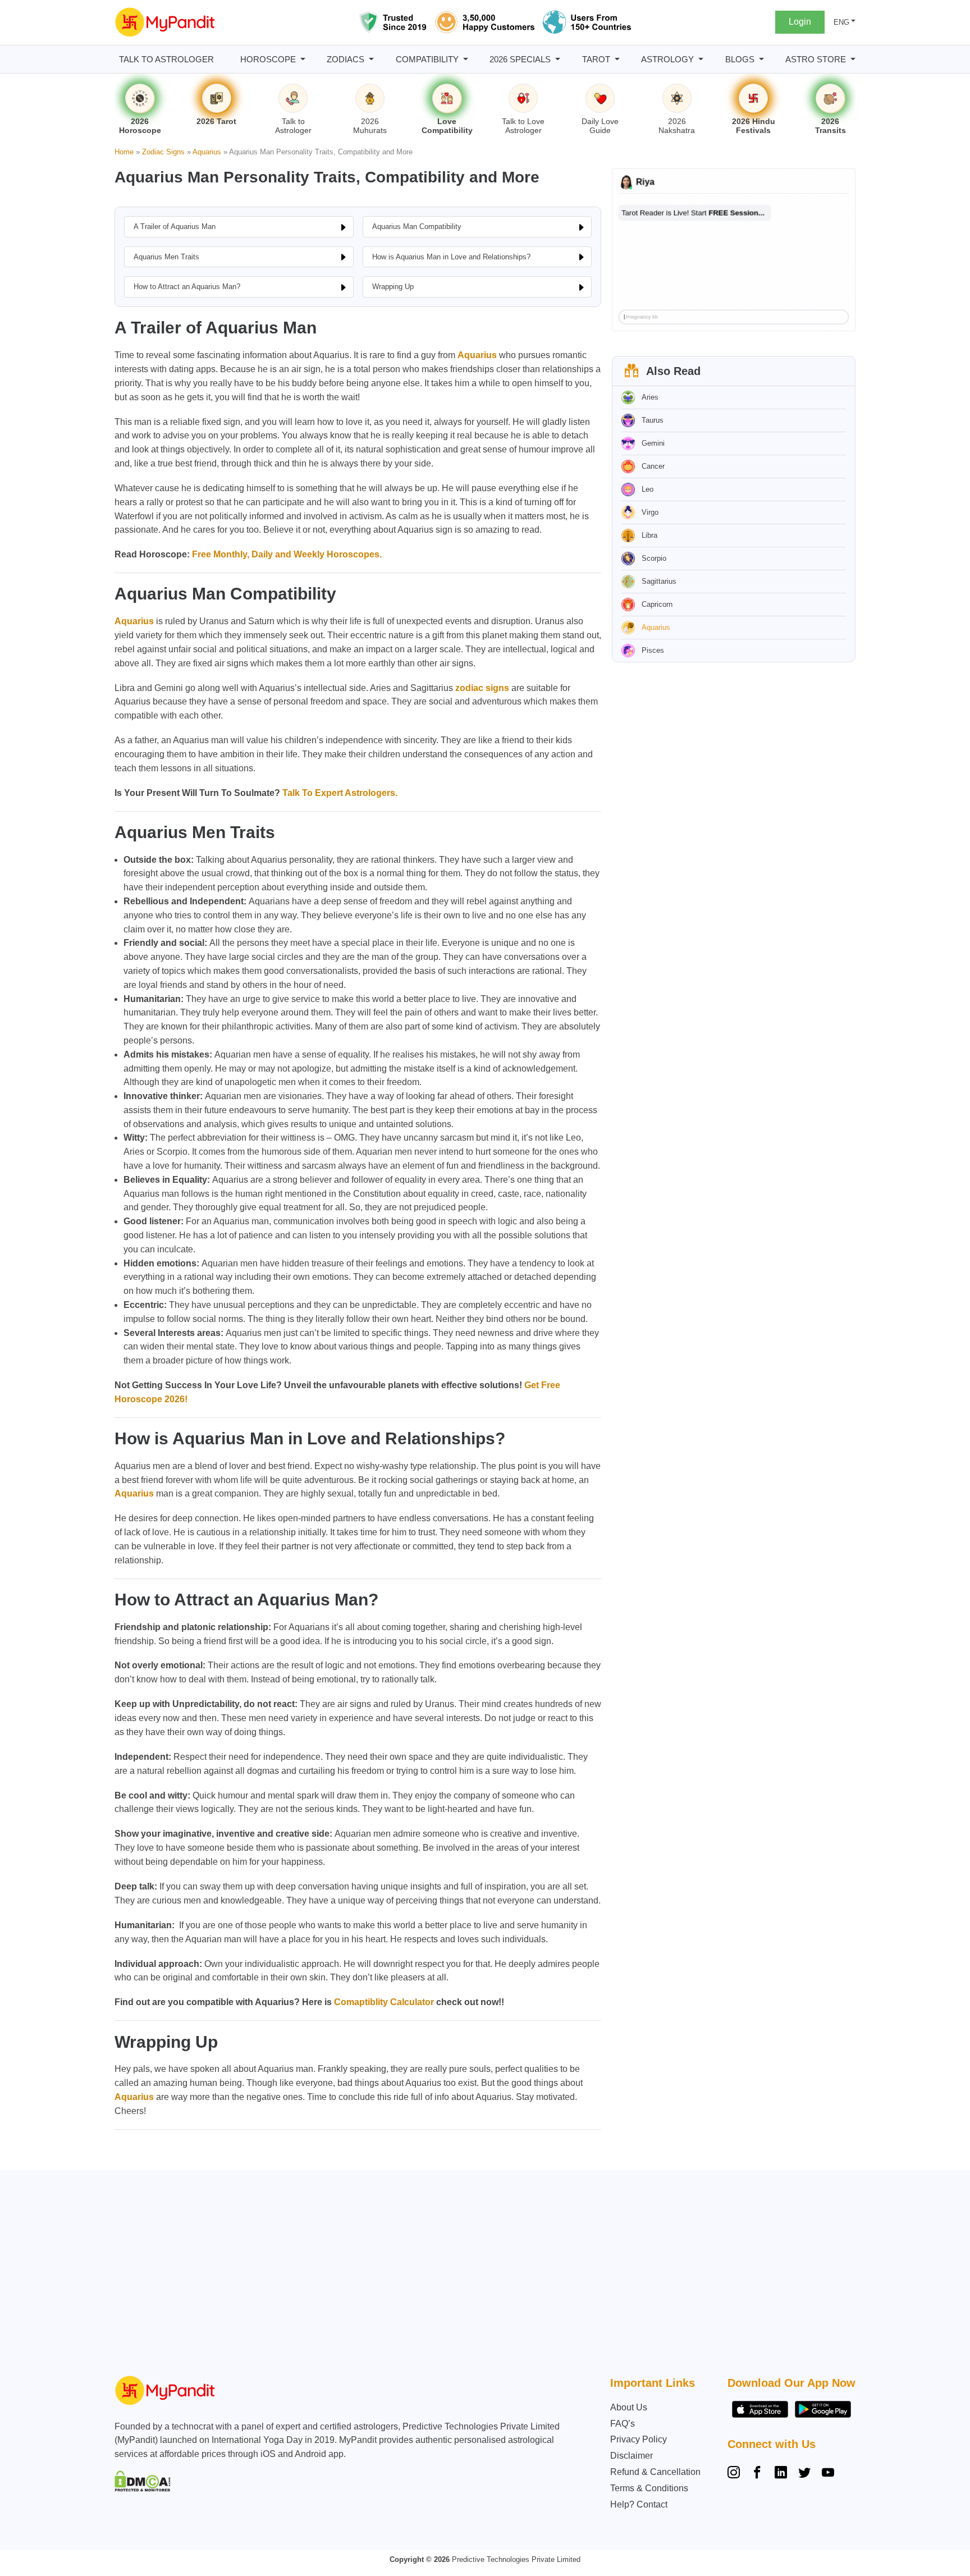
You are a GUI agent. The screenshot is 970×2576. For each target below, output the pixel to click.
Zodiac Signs (163, 152)
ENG (841, 22)
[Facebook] (757, 2474)
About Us (629, 2407)
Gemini (653, 443)
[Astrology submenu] (701, 59)
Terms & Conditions (649, 2488)
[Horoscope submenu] (303, 59)
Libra (649, 535)
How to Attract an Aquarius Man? (187, 287)
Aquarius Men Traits (166, 257)
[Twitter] (804, 2474)
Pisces (653, 650)
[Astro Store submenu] (853, 59)
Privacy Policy (639, 2439)
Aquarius (207, 152)
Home (124, 152)
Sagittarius (659, 581)
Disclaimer (632, 2456)
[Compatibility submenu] (466, 59)
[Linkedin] (781, 2474)
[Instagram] (736, 2474)
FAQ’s (623, 2424)
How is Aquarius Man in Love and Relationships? (451, 257)
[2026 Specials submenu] (558, 59)
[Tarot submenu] (617, 59)
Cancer (653, 466)
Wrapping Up (393, 287)
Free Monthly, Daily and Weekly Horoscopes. (286, 554)
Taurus (653, 420)
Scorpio (654, 558)
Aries (650, 397)
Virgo (650, 512)
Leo (648, 489)
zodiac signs (482, 688)
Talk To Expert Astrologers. (340, 793)
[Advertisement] (482, 2276)
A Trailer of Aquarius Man (175, 227)
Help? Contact (639, 2504)
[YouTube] (828, 2474)
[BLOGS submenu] (761, 59)
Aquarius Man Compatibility (417, 227)
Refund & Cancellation (655, 2472)
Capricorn (657, 604)
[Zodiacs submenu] (371, 59)
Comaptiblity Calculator (384, 2002)
